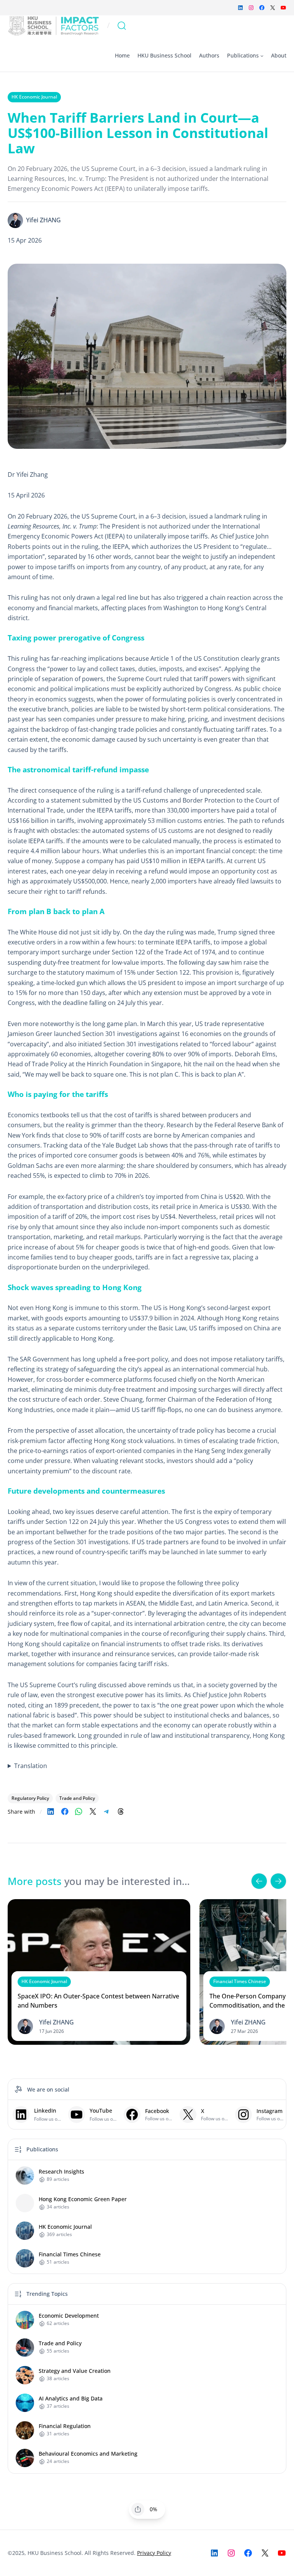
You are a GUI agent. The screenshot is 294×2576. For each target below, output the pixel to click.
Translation (31, 1766)
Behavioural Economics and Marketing (88, 2454)
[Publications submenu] (262, 56)
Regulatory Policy (30, 1798)
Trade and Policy (77, 1798)
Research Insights (61, 2172)
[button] (259, 1881)
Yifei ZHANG (43, 220)
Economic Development (69, 2316)
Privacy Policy (154, 2553)
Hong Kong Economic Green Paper (83, 2199)
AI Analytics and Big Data (71, 2399)
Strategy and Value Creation (75, 2371)
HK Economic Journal (34, 97)
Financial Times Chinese (240, 1981)
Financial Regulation (65, 2426)
